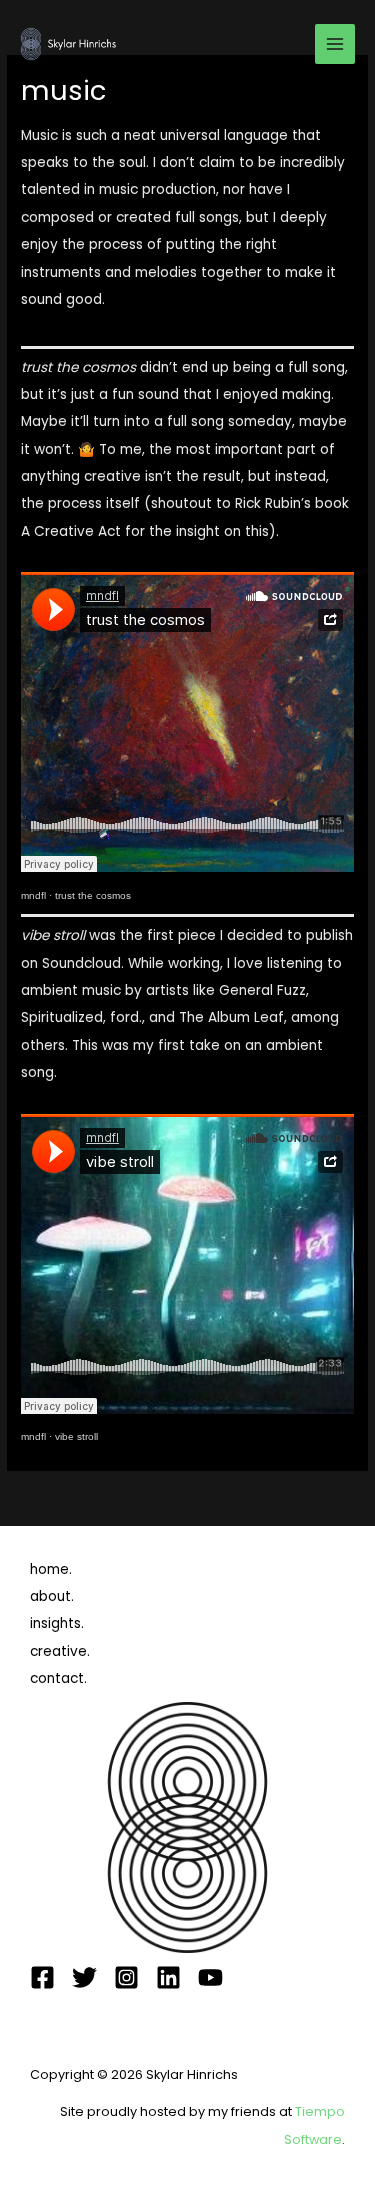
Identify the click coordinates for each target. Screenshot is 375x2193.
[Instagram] (126, 1977)
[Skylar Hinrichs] (70, 43)
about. (52, 1596)
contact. (58, 1678)
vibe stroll (76, 1436)
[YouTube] (210, 1977)
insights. (57, 1623)
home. (51, 1569)
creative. (60, 1651)
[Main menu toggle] (335, 44)
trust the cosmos (93, 895)
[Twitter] (84, 1977)
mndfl (33, 895)
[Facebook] (42, 1977)
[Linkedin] (168, 1977)
